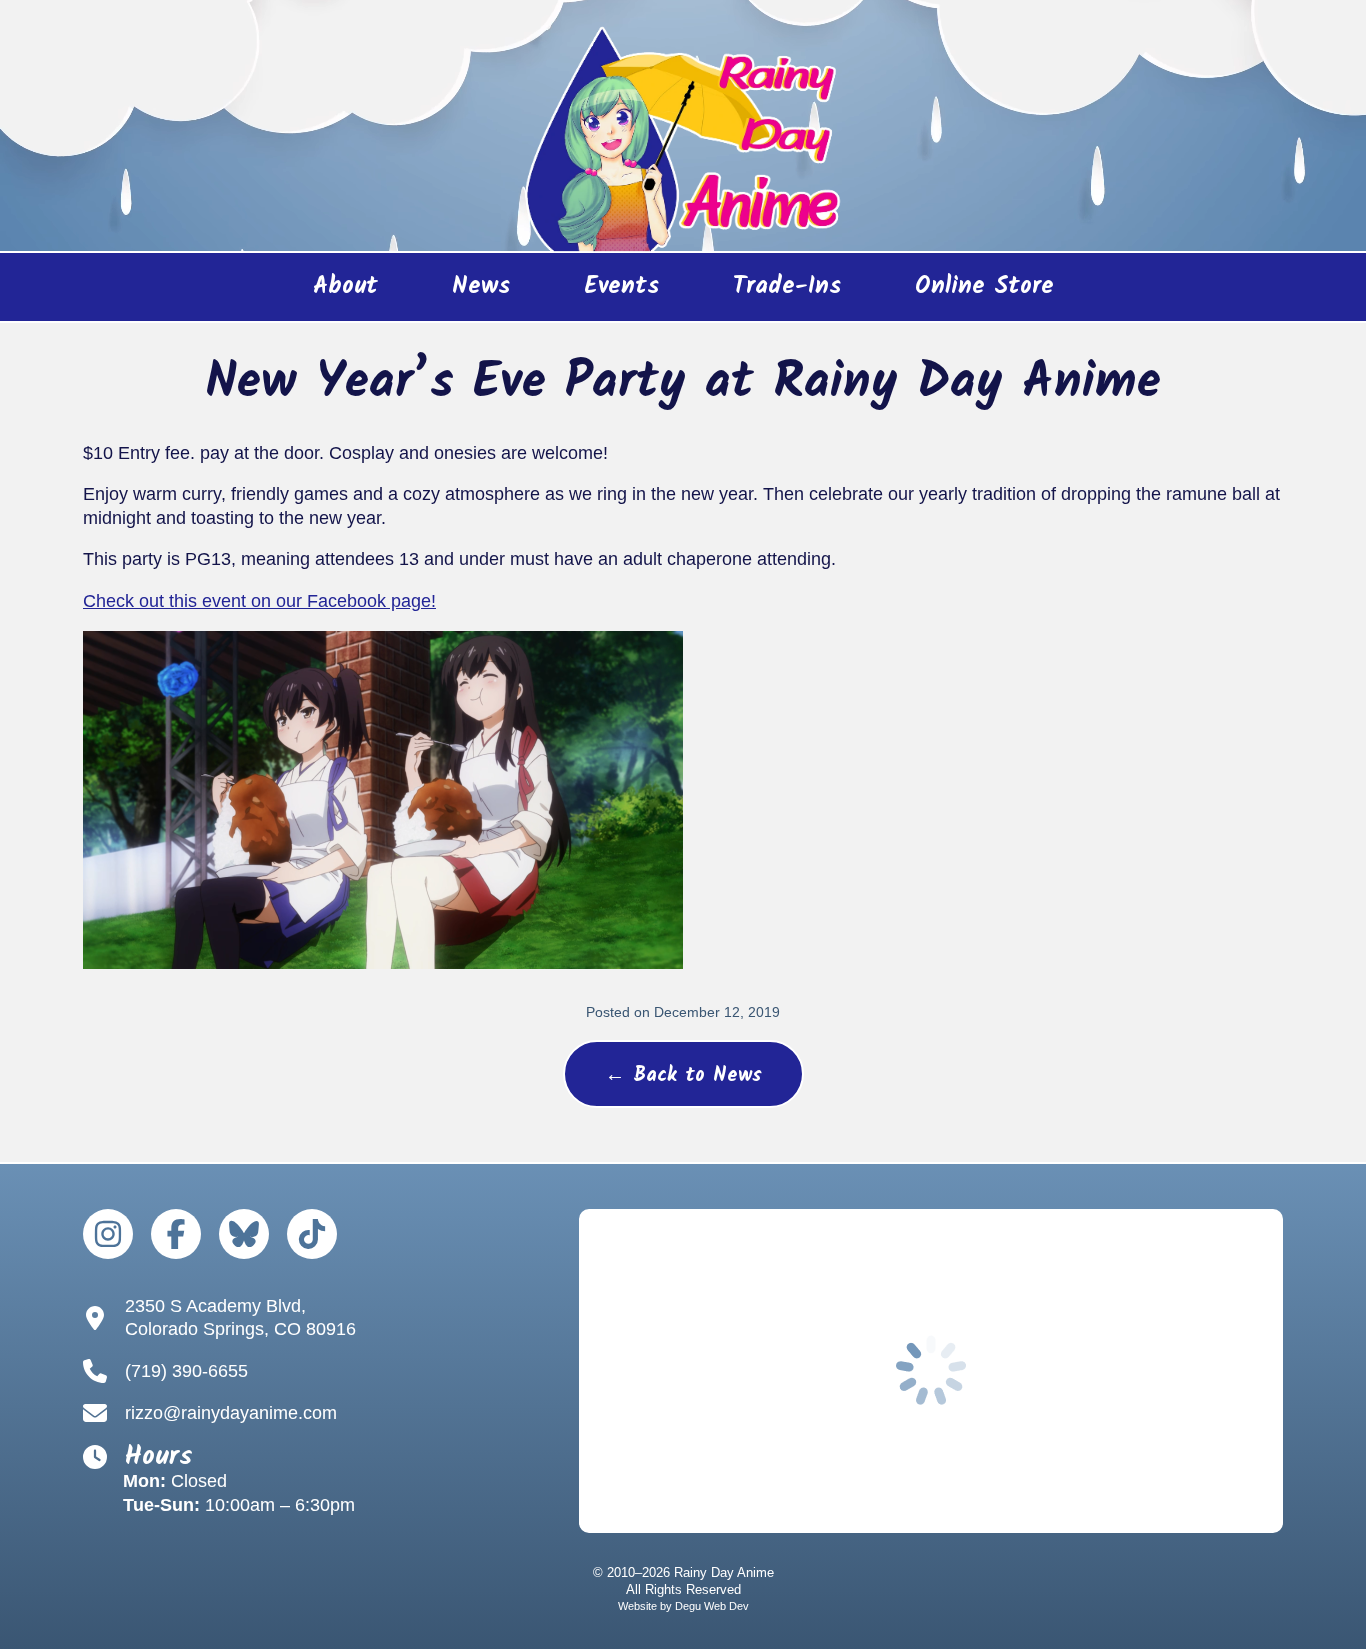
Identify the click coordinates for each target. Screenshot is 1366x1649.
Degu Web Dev (712, 1606)
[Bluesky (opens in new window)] (244, 1234)
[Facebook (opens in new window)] (176, 1234)
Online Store (966, 293)
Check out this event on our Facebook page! (259, 601)
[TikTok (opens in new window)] (312, 1234)
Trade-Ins (787, 286)
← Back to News (683, 1076)
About (345, 286)
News (481, 286)
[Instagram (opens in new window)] (108, 1234)
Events (621, 286)
